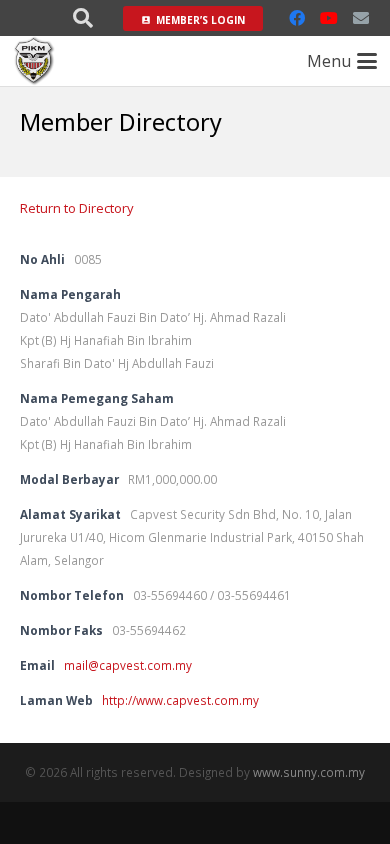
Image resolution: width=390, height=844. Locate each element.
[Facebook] (297, 18)
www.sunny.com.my (309, 772)
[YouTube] (329, 18)
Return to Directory (77, 208)
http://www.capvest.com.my (180, 700)
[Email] (361, 18)
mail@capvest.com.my (128, 665)
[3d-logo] (34, 61)
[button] (83, 18)
